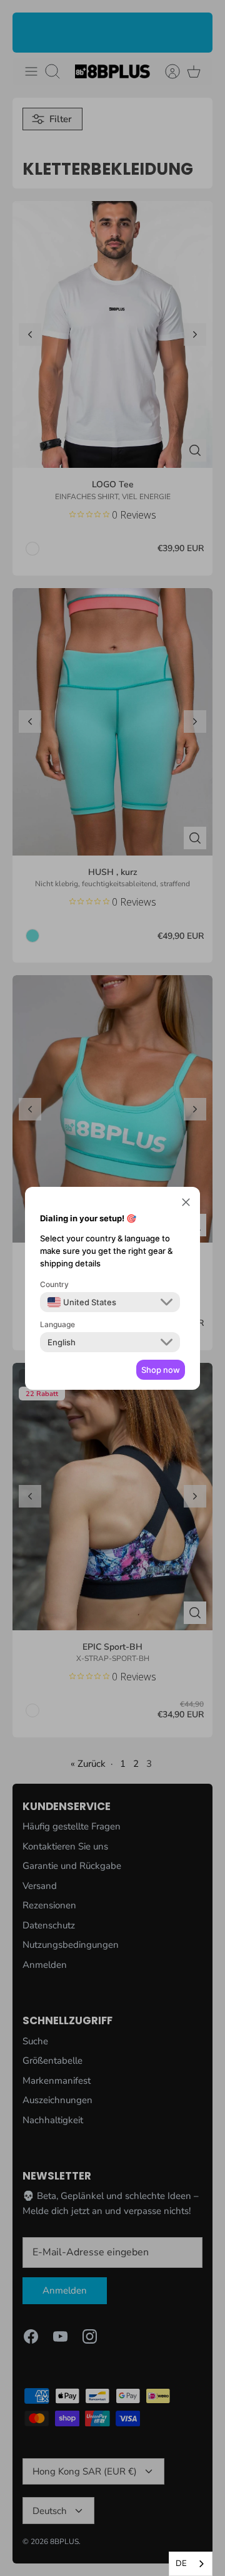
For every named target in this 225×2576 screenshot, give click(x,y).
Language (57, 1324)
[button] (186, 1204)
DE (181, 2563)
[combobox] (191, 2564)
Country (54, 1284)
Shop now (161, 1370)
